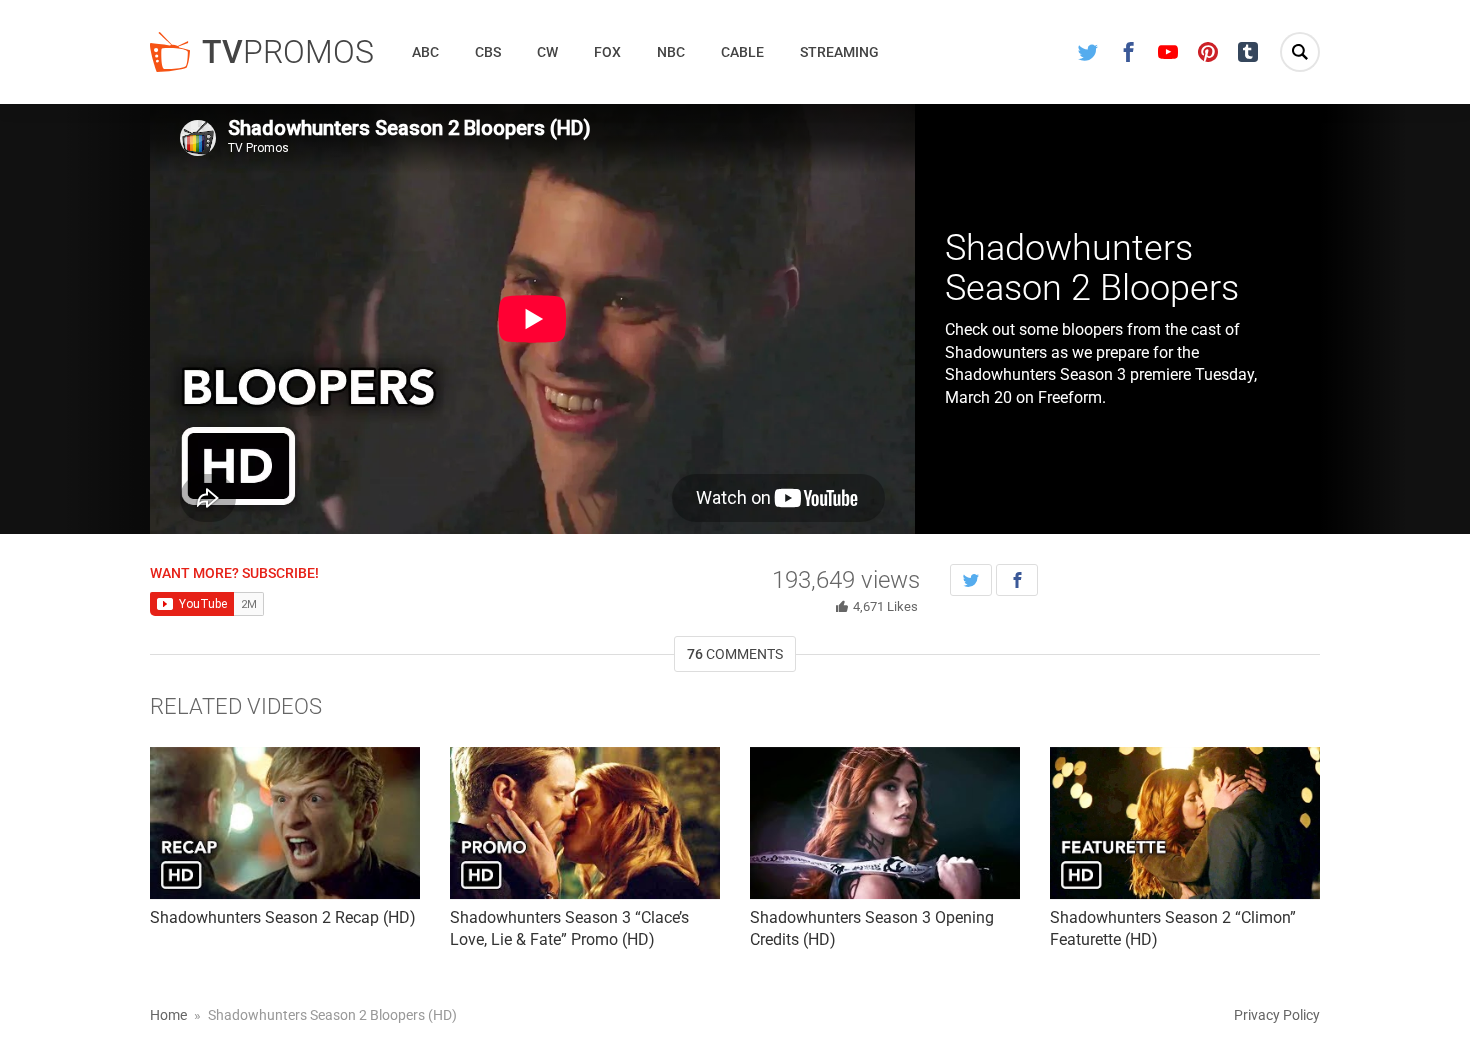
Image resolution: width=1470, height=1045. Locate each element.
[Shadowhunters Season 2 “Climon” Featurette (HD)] (1185, 823)
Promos (288, 52)
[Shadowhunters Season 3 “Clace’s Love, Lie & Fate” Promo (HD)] (585, 823)
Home (168, 1015)
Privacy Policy (1277, 1015)
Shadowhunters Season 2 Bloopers (1092, 268)
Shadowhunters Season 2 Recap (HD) (283, 917)
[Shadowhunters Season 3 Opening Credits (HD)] (885, 823)
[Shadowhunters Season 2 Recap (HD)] (285, 823)
